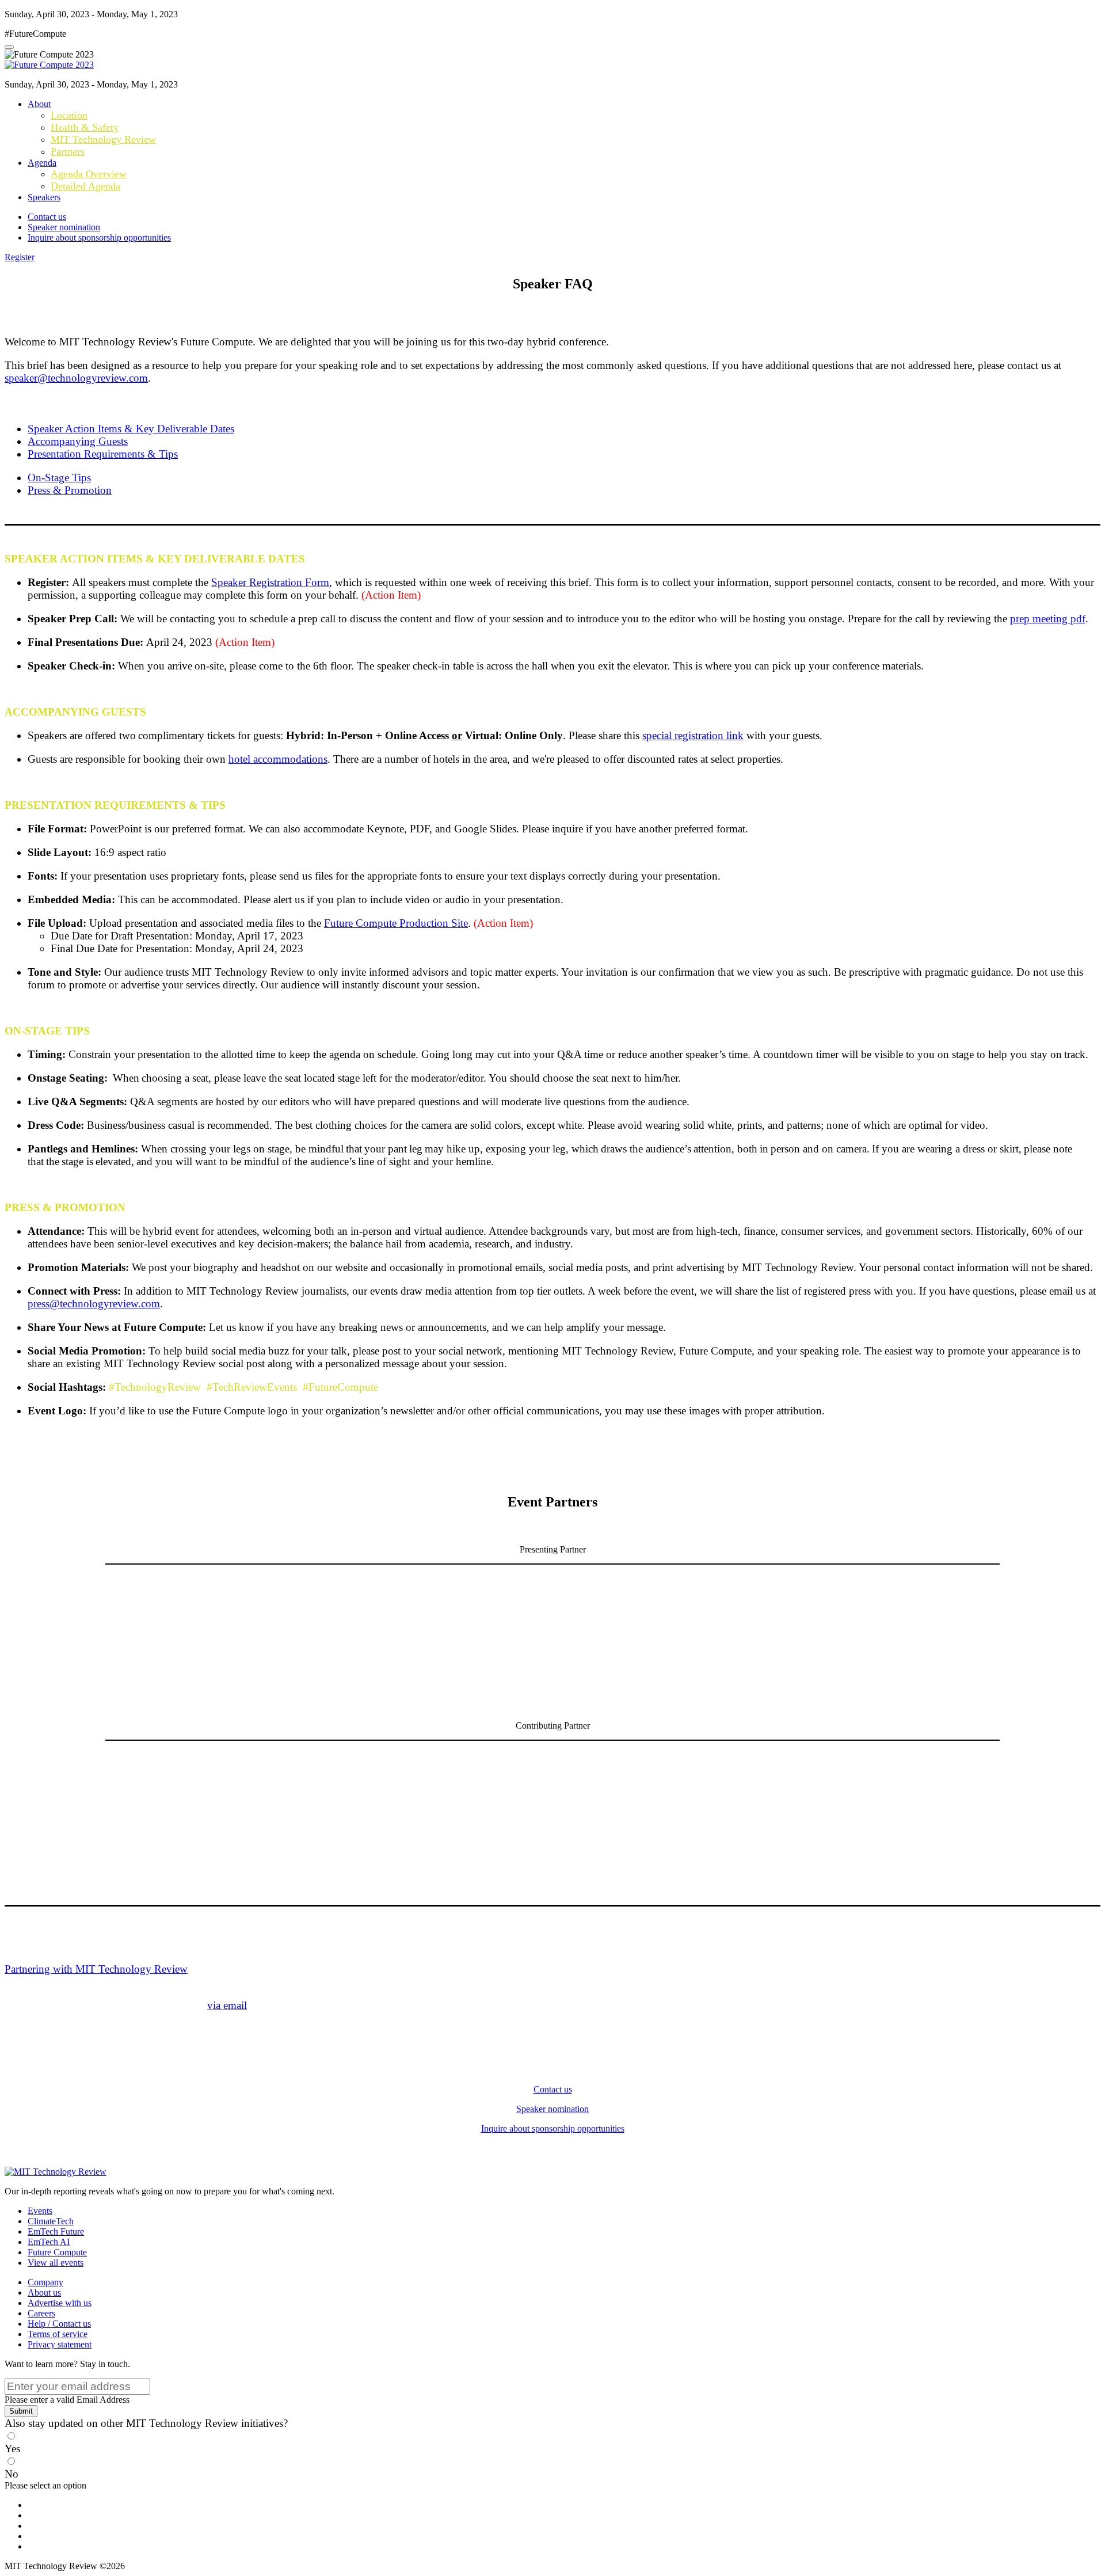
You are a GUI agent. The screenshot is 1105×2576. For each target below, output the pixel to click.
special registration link (693, 735)
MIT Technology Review (103, 139)
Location (69, 115)
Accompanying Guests (78, 441)
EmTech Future (56, 2231)
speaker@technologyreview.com (76, 378)
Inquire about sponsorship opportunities (99, 237)
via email (227, 2005)
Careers (41, 2313)
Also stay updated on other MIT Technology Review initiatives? (146, 2423)
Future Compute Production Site (396, 923)
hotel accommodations (278, 759)
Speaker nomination (64, 227)
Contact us (47, 217)
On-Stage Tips (59, 477)
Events (40, 2211)
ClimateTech (51, 2221)
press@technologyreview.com (94, 1304)
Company (45, 2282)
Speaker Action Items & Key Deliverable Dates (131, 429)
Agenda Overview (89, 174)
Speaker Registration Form (270, 582)
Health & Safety (85, 127)
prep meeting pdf (1048, 619)
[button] (20, 257)
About (39, 104)
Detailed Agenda (85, 186)
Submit (21, 2411)
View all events (56, 2263)
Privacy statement (60, 2344)
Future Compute (57, 2252)
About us (44, 2292)
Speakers (44, 197)
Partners (68, 151)
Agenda (42, 163)
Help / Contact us (59, 2324)
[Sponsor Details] (361, 1637)
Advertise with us (60, 2303)
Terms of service (58, 2334)
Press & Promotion (70, 490)
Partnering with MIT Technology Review (96, 1969)
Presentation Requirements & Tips (103, 454)
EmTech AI (49, 2242)
